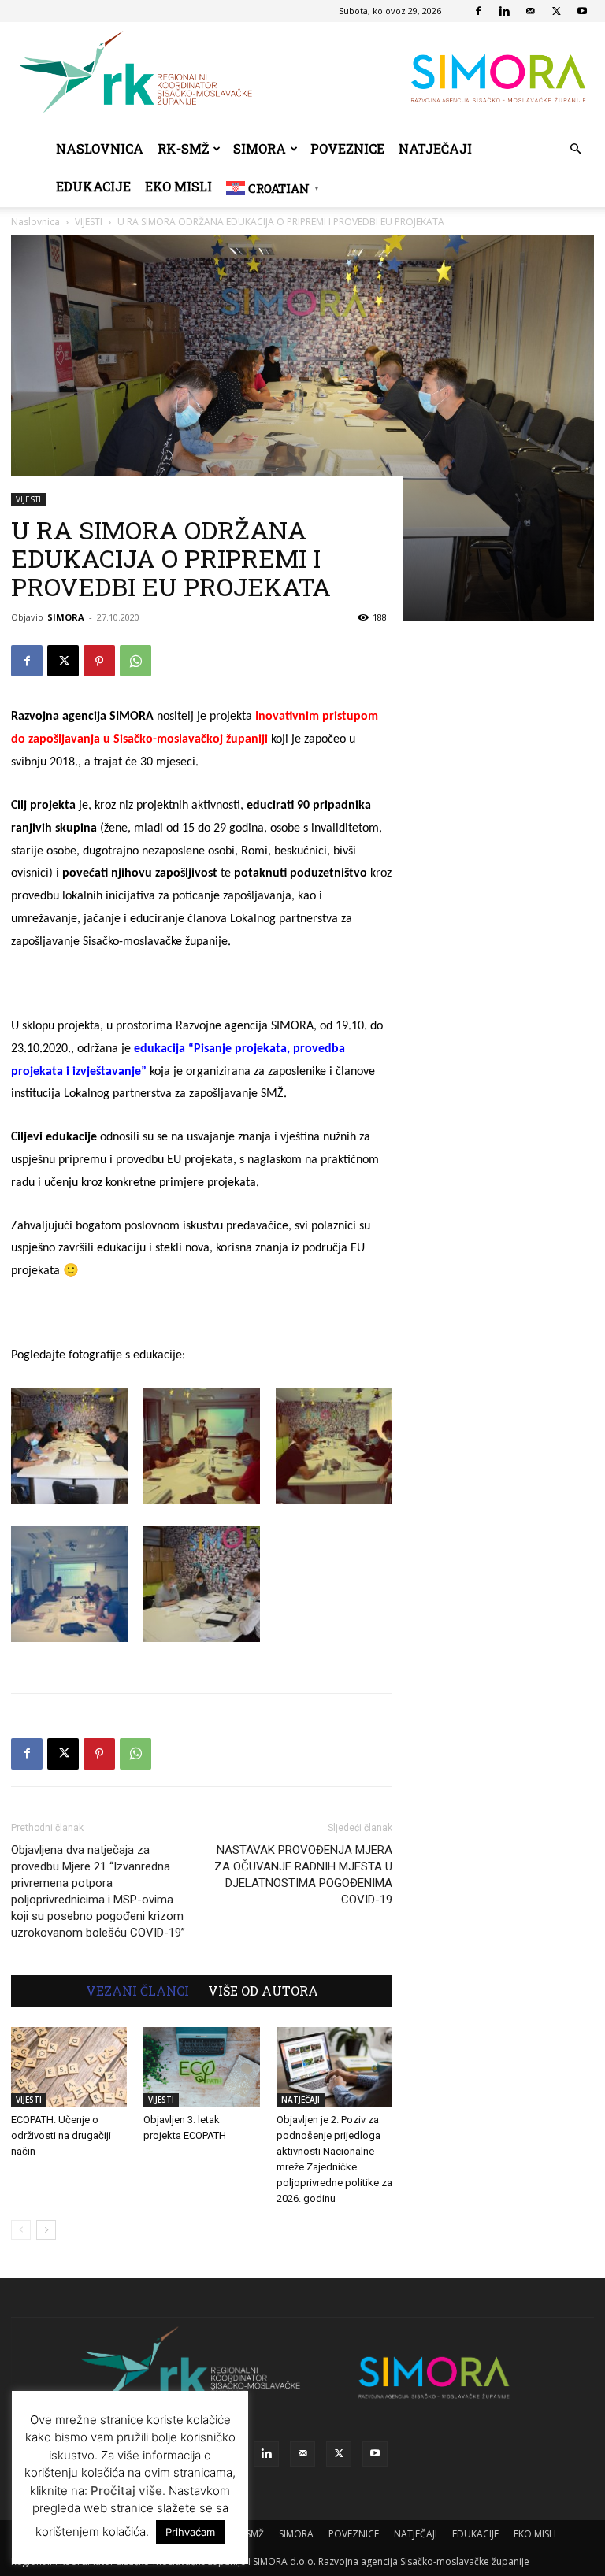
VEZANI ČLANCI (137, 1991)
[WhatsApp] (135, 661)
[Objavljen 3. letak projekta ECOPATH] (201, 2067)
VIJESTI (28, 499)
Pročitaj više (126, 2491)
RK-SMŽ (183, 148)
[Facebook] (478, 11)
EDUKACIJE (93, 186)
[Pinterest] (99, 661)
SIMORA (260, 148)
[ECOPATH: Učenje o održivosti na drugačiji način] (69, 2067)
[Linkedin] (504, 11)
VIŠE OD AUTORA (263, 1991)
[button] (575, 149)
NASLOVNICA (100, 148)
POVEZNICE (347, 148)
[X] (556, 11)
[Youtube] (582, 11)
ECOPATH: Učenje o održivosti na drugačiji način (61, 2135)
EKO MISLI (178, 186)
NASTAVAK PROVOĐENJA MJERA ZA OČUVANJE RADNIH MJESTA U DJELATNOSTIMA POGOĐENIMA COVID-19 (303, 1875)
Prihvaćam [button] (190, 2532)
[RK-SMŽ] (302, 76)
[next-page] (46, 2230)
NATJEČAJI (435, 148)
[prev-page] (21, 2230)
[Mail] (530, 11)
